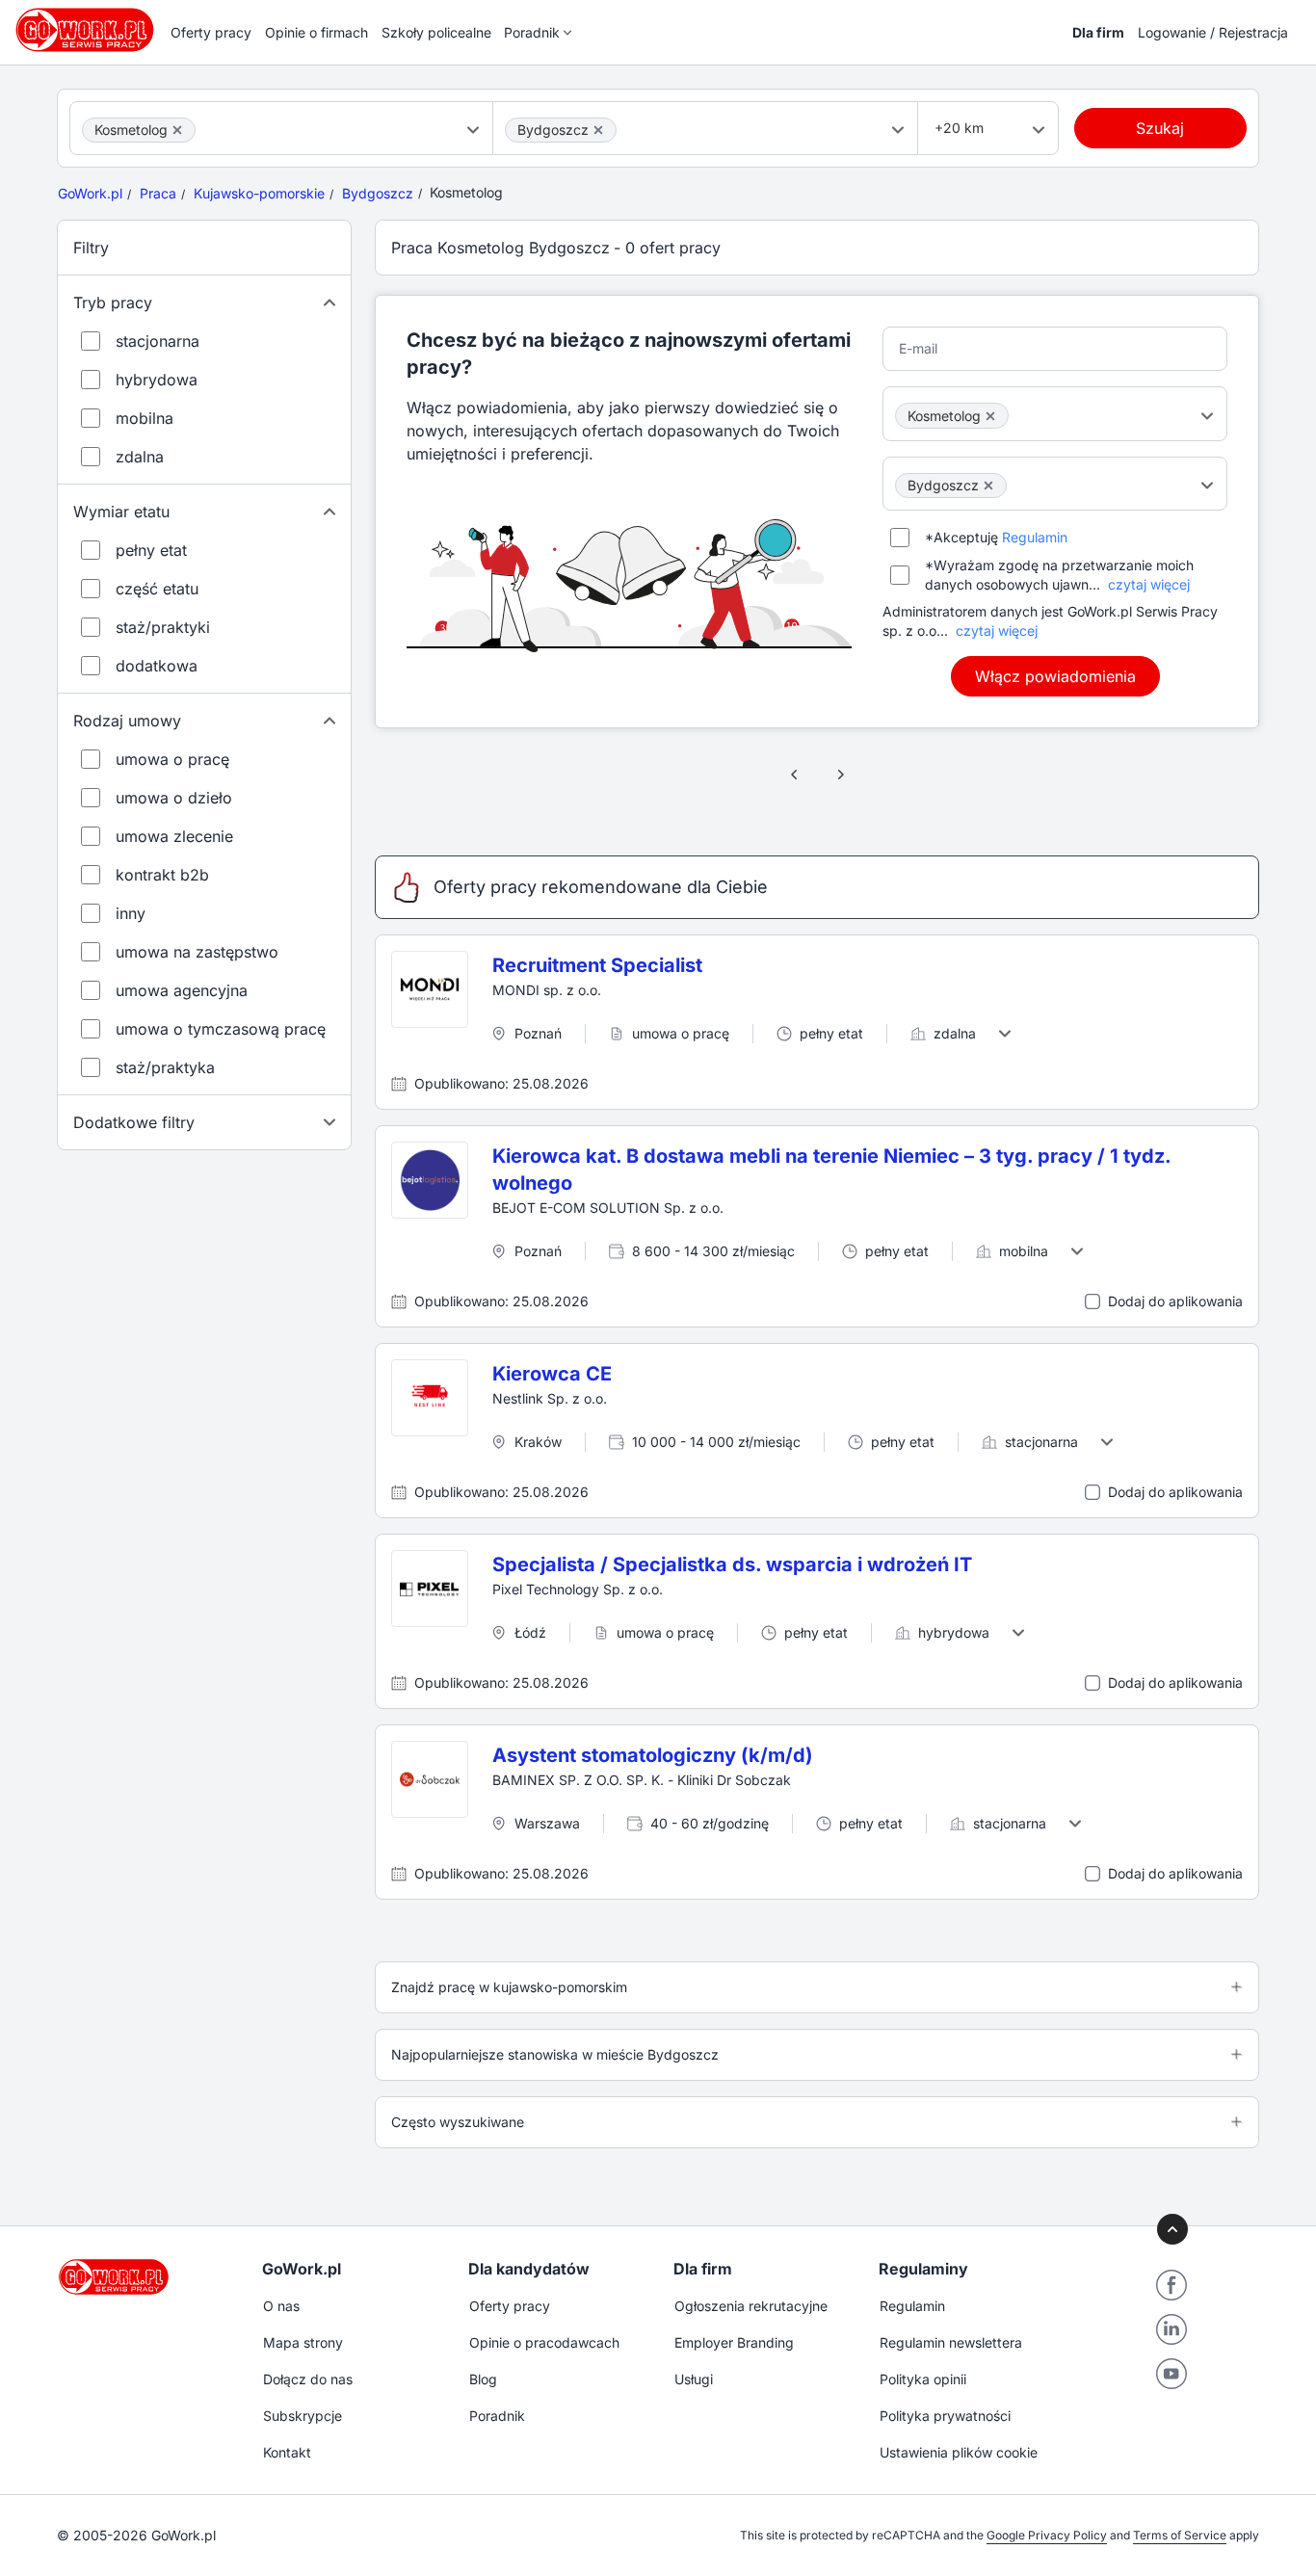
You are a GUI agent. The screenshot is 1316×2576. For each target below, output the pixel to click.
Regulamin (1035, 537)
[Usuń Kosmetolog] (177, 130)
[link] (795, 775)
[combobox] (281, 128)
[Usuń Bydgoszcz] (598, 130)
